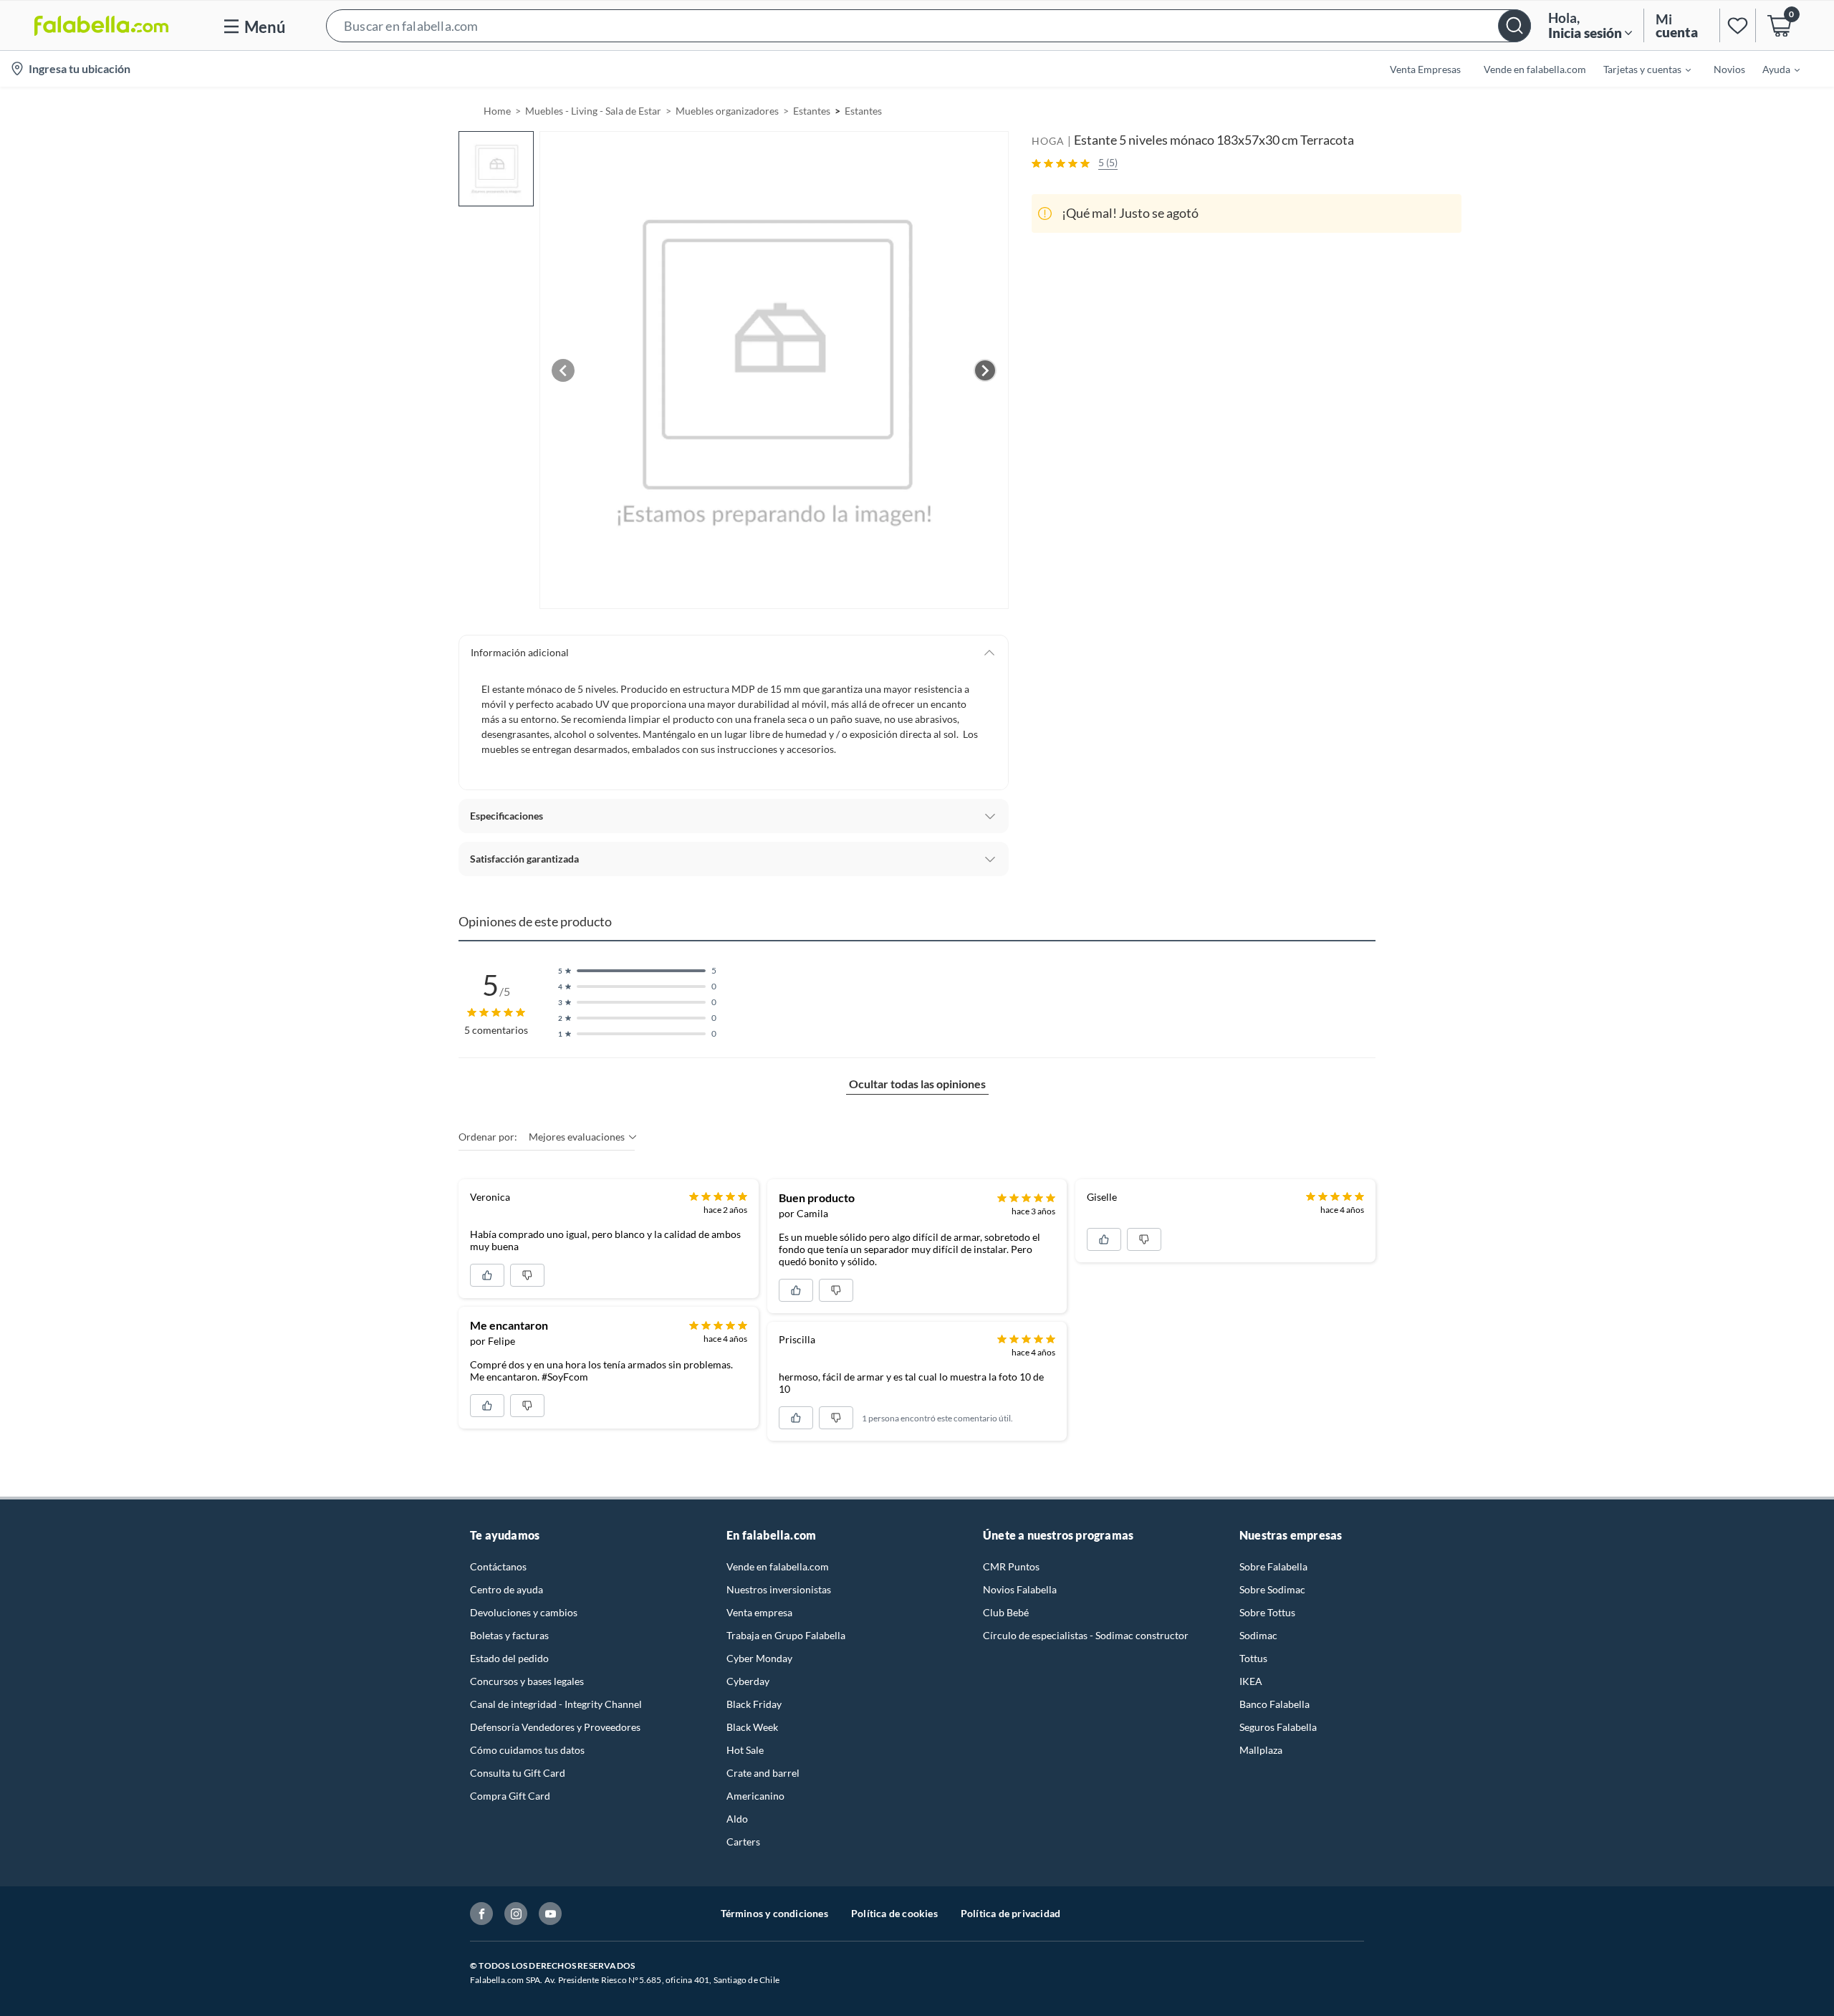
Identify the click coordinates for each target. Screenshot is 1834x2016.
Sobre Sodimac (1272, 1589)
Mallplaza (1261, 1750)
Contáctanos (498, 1566)
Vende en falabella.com (778, 1566)
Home (497, 111)
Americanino (755, 1796)
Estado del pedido (509, 1658)
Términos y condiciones (774, 1913)
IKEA (1251, 1681)
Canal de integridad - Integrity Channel (556, 1704)
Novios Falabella (1020, 1589)
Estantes (812, 111)
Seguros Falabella (1278, 1727)
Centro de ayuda (506, 1589)
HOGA (1048, 141)
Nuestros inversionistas (779, 1589)
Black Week (752, 1727)
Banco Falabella (1274, 1704)
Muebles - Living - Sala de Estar (593, 111)
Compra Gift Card (510, 1796)
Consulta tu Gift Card (518, 1773)
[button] (928, 25)
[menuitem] (1638, 69)
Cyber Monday (759, 1658)
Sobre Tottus (1267, 1612)
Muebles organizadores (727, 111)
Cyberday (748, 1681)
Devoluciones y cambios (524, 1612)
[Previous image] (563, 370)
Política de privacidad (1010, 1913)
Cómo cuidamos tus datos (527, 1750)
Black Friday (754, 1704)
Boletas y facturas (509, 1635)
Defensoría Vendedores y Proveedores (555, 1727)
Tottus (1253, 1658)
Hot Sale (745, 1750)
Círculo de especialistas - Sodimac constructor (1086, 1635)
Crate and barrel (763, 1773)
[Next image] (985, 370)
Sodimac (1258, 1635)
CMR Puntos (1011, 1566)
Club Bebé (1006, 1612)
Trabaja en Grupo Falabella (786, 1635)
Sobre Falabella (1273, 1566)
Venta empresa (759, 1612)
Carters (743, 1842)
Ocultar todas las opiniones (917, 1084)
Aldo (737, 1819)
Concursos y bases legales (527, 1681)
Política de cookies (894, 1913)
